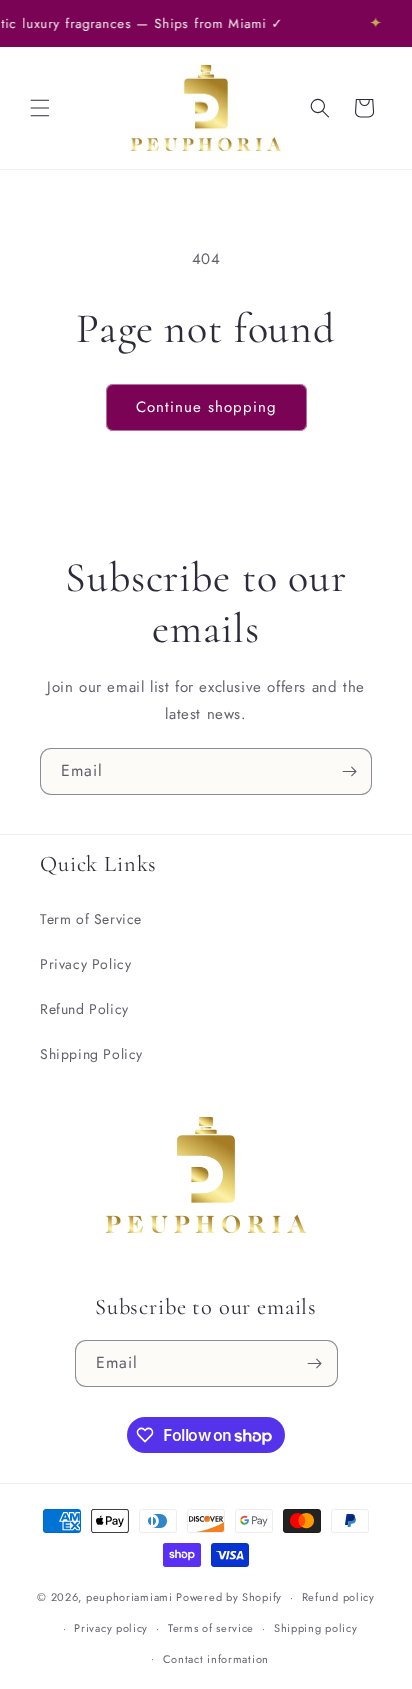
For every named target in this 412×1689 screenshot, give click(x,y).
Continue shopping (206, 407)
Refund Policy (84, 1009)
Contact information (216, 1659)
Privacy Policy (85, 964)
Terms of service (211, 1628)
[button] (40, 108)
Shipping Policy (91, 1054)
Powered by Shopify (229, 1597)
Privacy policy (111, 1628)
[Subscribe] (349, 771)
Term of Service (91, 919)
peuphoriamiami (129, 1597)
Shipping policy (316, 1628)
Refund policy (338, 1597)
